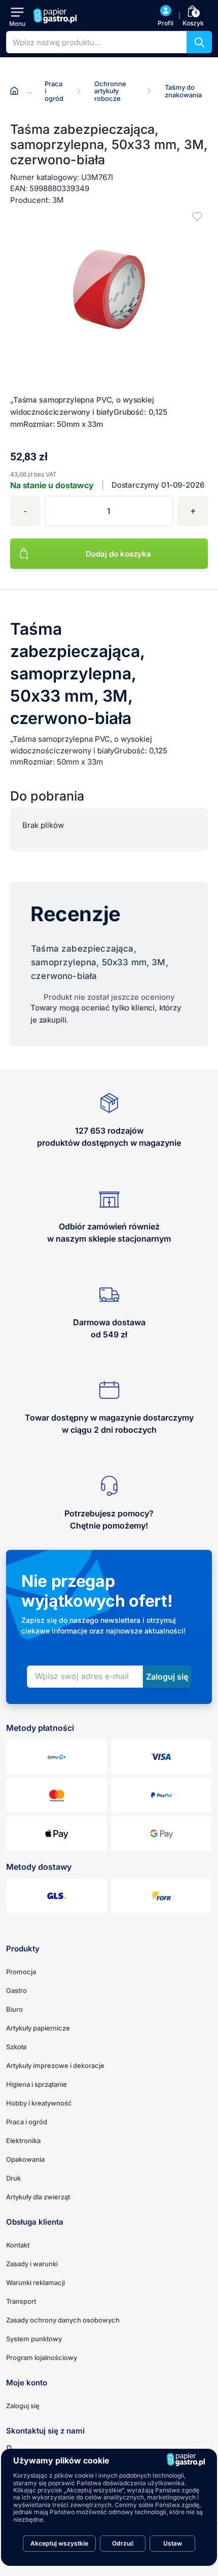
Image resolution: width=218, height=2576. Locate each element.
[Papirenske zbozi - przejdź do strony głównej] (56, 16)
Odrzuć (123, 2543)
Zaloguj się (23, 2406)
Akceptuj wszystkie (59, 2543)
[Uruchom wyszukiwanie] (199, 42)
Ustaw (173, 2543)
